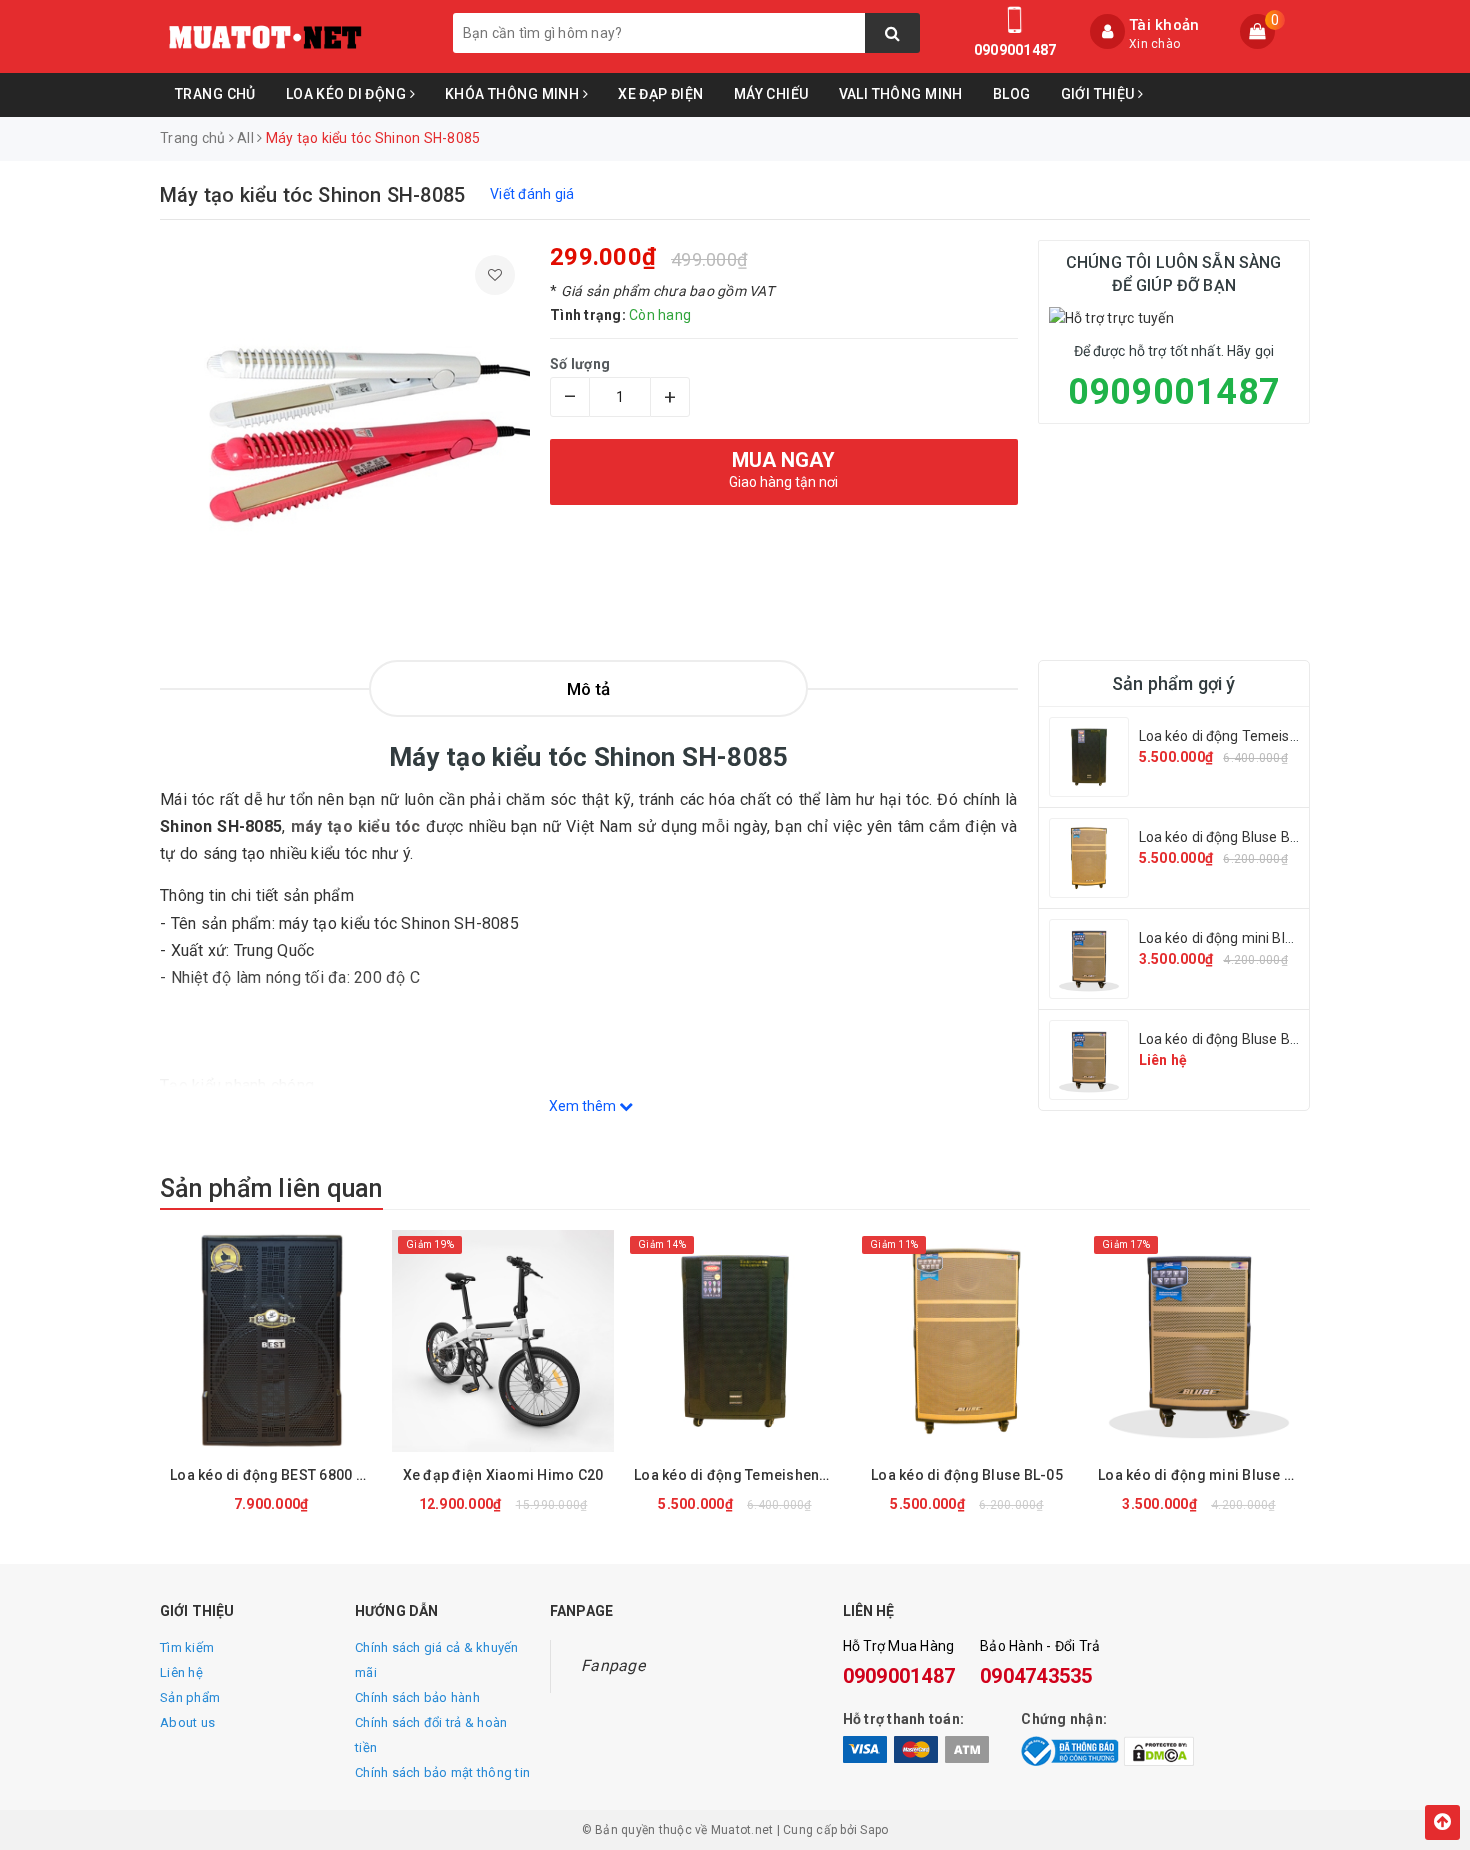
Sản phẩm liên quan (271, 1188)
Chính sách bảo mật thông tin (442, 1772)
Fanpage (613, 1665)
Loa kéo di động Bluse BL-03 (1229, 1039)
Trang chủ (215, 94)
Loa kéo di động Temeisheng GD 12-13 (1262, 736)
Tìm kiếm (187, 1647)
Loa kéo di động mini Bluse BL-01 (1244, 938)
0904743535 (1036, 1676)
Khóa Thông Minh (514, 94)
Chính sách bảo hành (417, 1697)
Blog (1012, 94)
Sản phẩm (190, 1697)
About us (187, 1722)
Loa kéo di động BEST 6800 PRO (276, 1475)
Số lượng (580, 364)
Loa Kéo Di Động (348, 94)
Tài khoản (1164, 25)
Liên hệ (181, 1672)
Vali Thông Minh (901, 94)
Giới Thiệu (1100, 94)
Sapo (874, 1830)
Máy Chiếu (771, 94)
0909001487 (1015, 50)
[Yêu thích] (495, 275)
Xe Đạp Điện (661, 94)
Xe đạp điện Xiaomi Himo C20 (503, 1475)
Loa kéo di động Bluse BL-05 (1229, 837)
